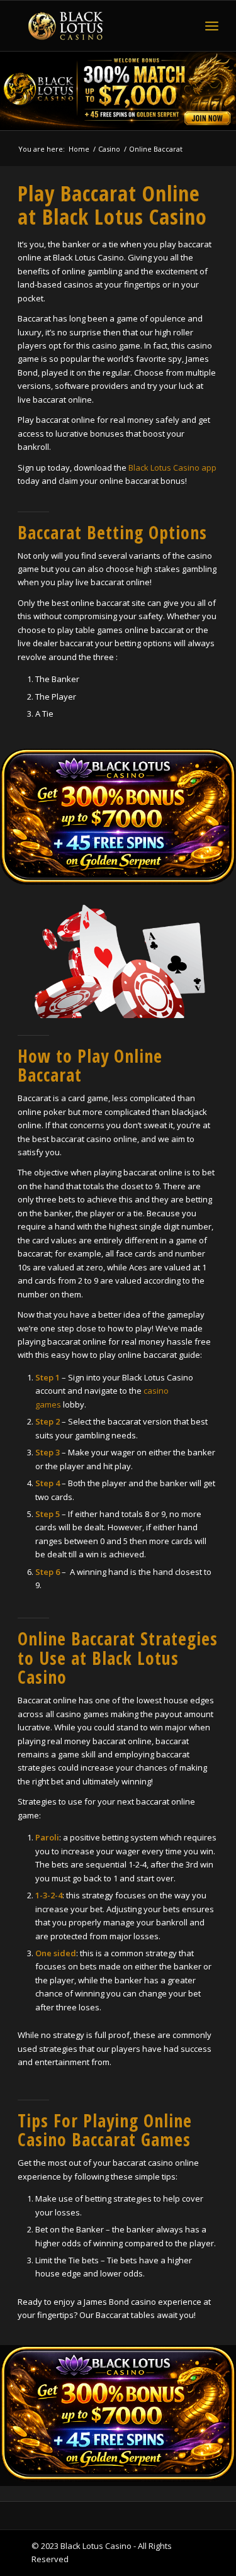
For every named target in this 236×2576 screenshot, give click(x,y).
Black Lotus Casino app (172, 468)
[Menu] (212, 26)
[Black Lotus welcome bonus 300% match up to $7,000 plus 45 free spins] (118, 91)
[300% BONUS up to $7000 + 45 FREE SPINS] (118, 817)
